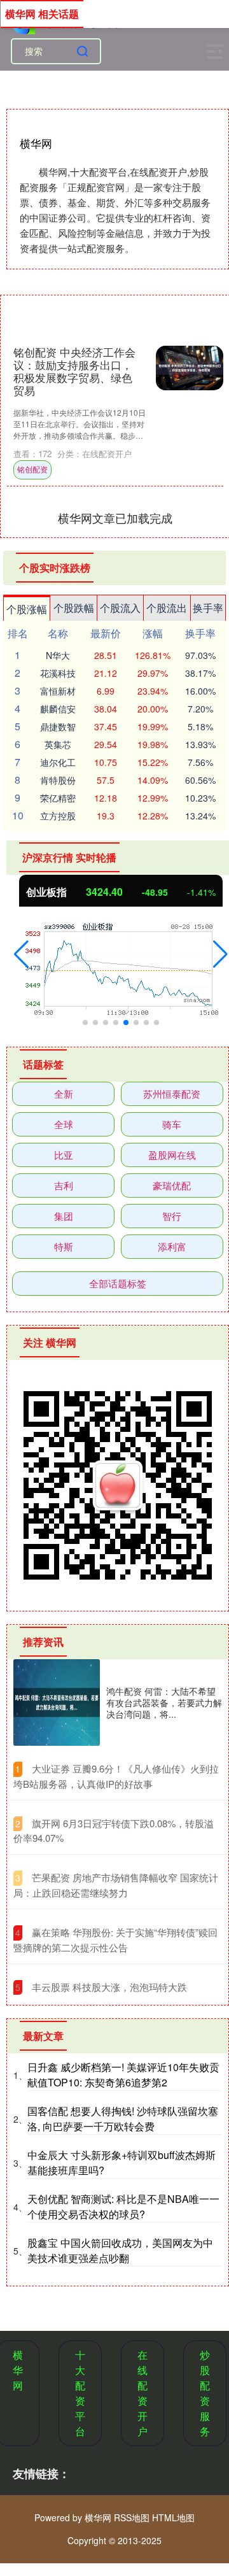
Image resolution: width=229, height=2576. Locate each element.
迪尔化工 (58, 762)
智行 (172, 1216)
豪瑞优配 (172, 1185)
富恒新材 (58, 691)
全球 (64, 1124)
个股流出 (167, 608)
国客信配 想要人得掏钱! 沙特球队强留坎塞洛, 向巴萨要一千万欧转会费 (123, 2119)
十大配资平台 (80, 2393)
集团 (64, 1216)
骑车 (172, 1124)
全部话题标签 (118, 1283)
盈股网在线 (172, 1155)
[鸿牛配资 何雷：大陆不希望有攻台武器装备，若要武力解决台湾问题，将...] (57, 1702)
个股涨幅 (27, 609)
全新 (64, 1093)
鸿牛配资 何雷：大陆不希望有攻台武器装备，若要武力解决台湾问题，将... (164, 1702)
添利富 (172, 1246)
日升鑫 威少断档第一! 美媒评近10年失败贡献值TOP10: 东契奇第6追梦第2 (123, 2075)
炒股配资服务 (205, 2393)
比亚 (64, 1155)
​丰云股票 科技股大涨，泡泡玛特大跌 (109, 1987)
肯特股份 (58, 780)
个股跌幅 (74, 608)
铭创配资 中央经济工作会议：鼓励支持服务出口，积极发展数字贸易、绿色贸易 (74, 371)
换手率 (208, 608)
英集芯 (58, 744)
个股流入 (120, 608)
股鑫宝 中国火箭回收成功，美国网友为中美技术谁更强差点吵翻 (120, 2250)
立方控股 (58, 816)
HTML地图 (173, 2517)
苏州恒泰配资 (172, 1093)
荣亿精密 (58, 798)
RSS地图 (132, 2517)
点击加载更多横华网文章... (115, 518)
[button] (21, 954)
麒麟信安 (58, 709)
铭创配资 (32, 469)
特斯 (64, 1246)
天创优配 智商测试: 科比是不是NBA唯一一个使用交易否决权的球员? (123, 2206)
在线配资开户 (142, 2393)
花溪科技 (58, 673)
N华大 (58, 655)
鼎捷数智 (58, 726)
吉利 (64, 1185)
